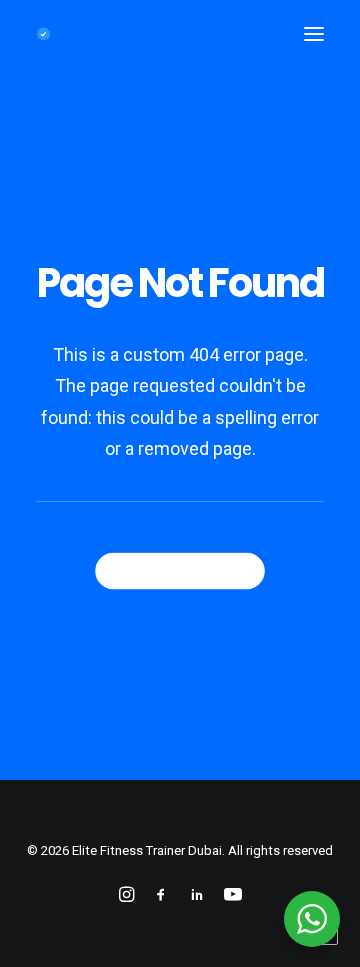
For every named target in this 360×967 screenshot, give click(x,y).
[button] (314, 34)
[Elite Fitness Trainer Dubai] (43, 34)
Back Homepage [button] (189, 570)
